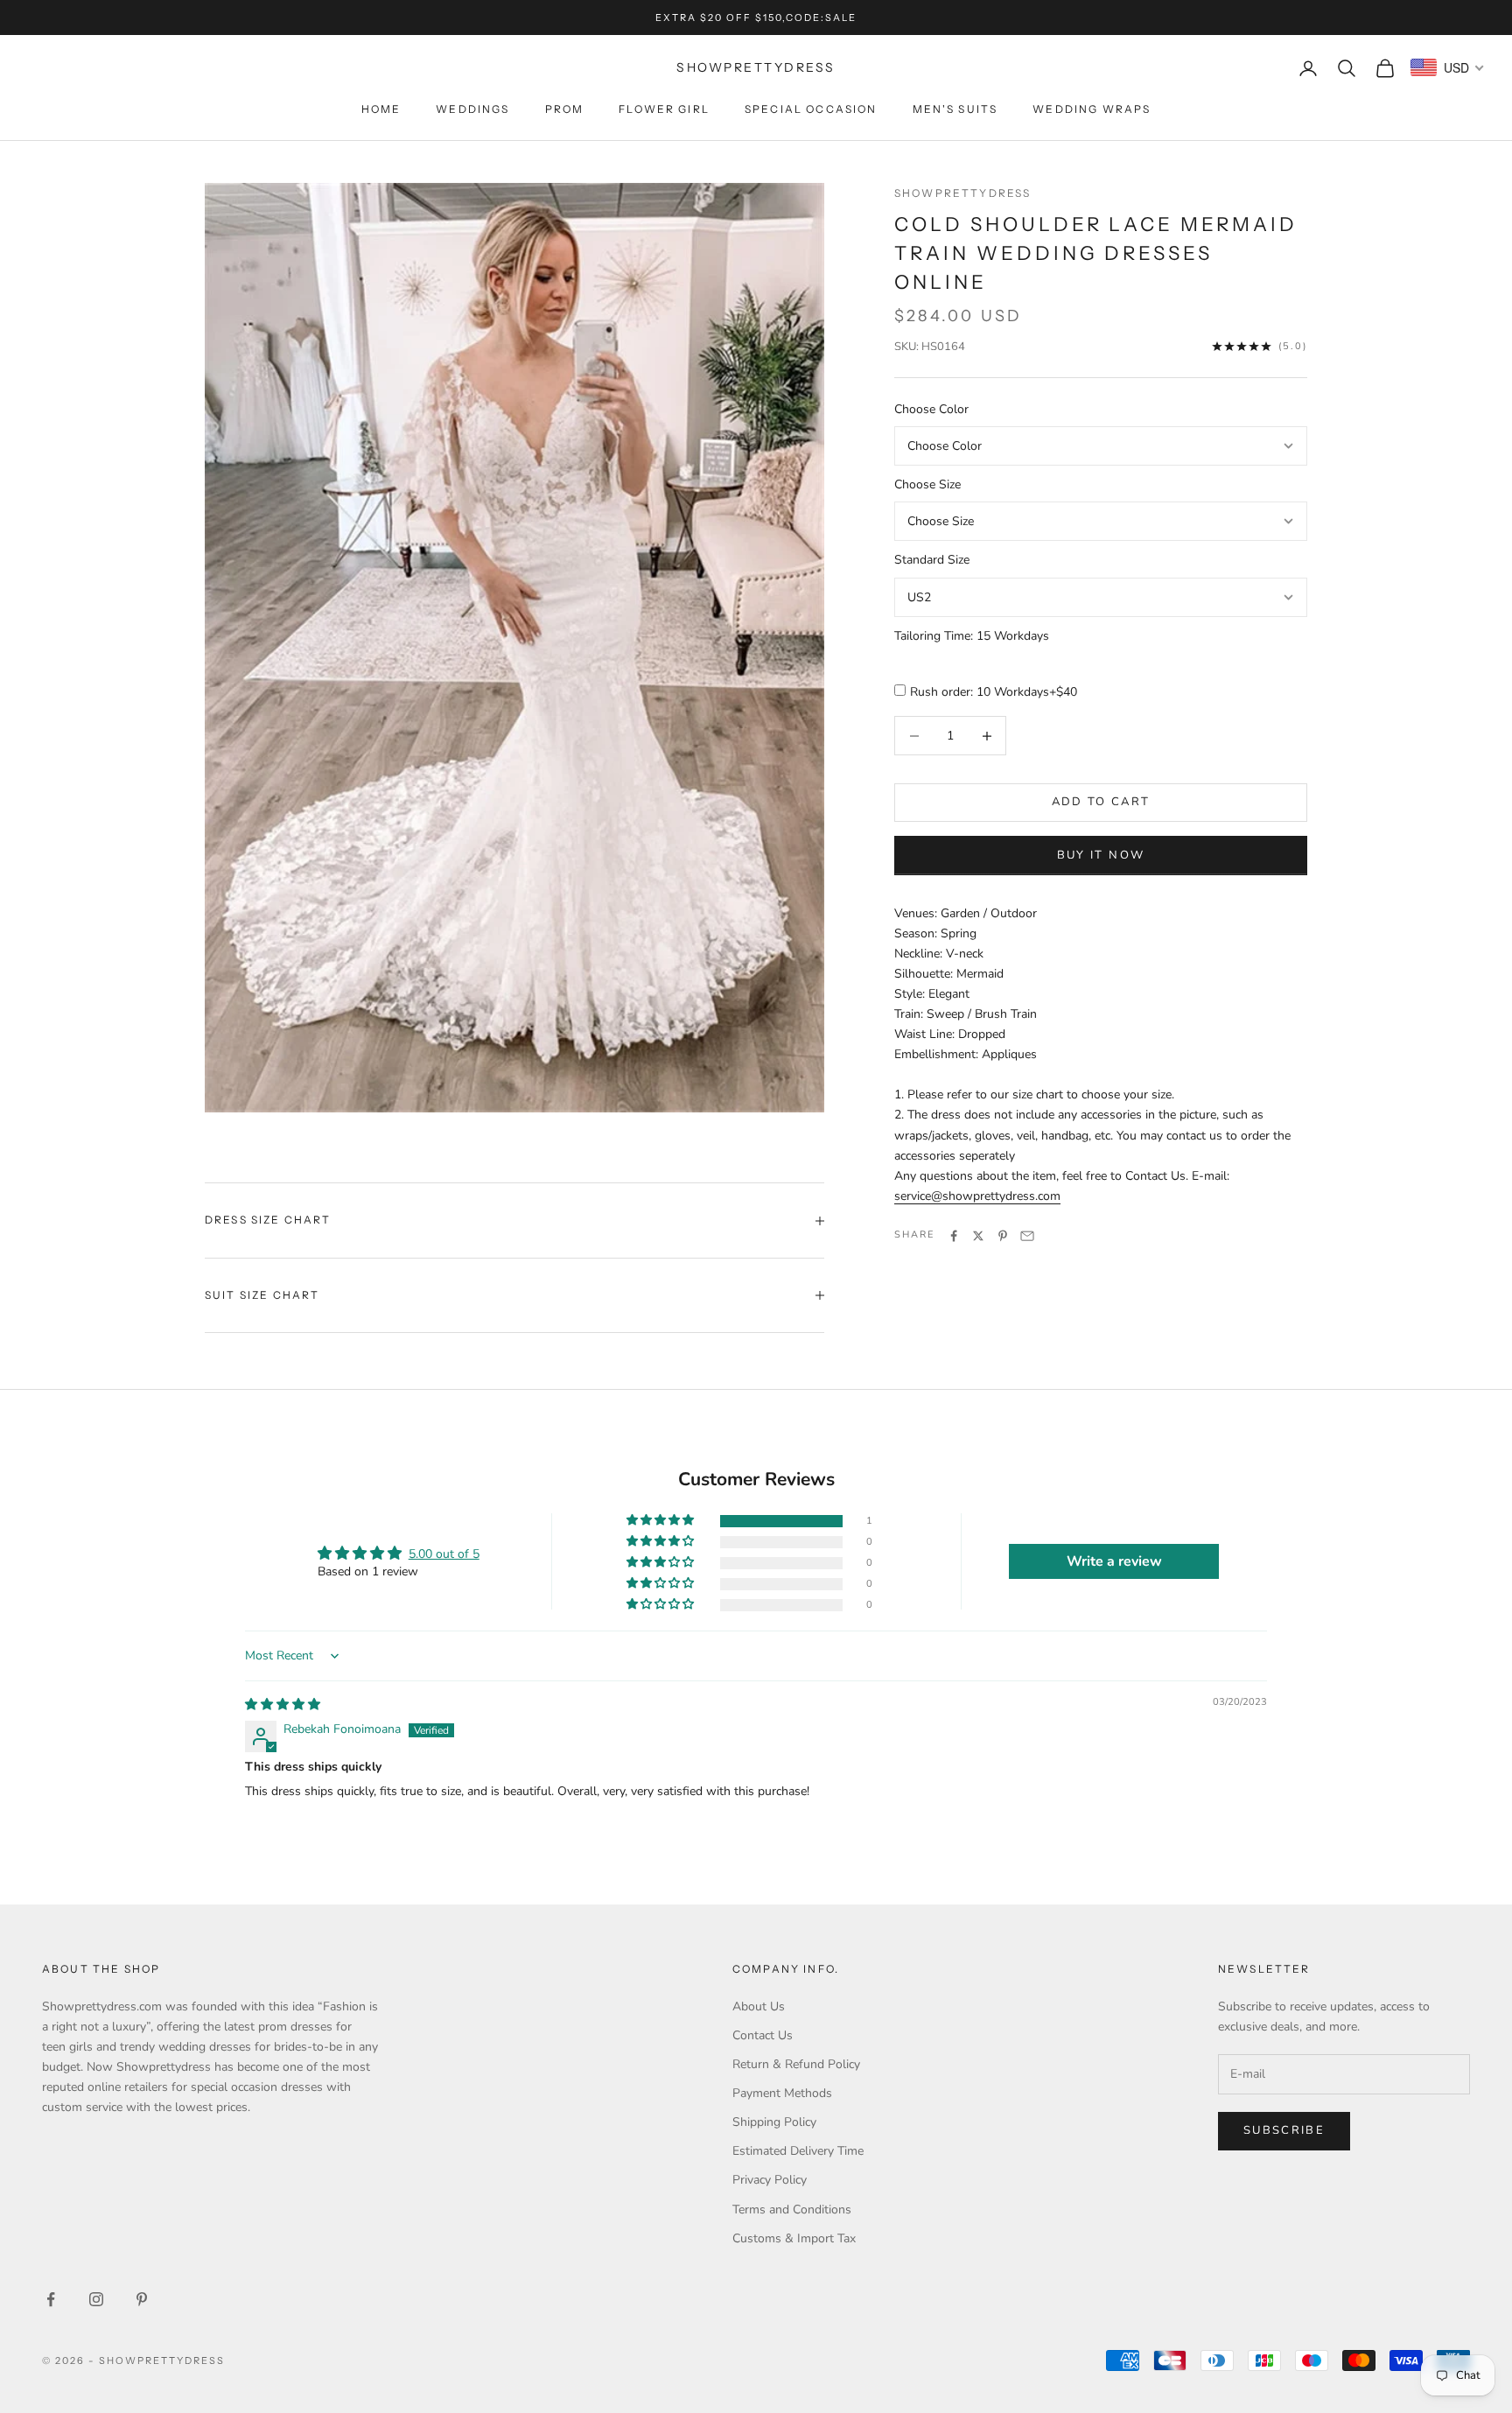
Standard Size (932, 561)
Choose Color (931, 410)
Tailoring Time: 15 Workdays (972, 636)
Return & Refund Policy (796, 2064)
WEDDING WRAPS (1092, 109)
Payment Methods (782, 2093)
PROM (565, 109)
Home (381, 109)
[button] (661, 1521)
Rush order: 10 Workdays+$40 (994, 692)
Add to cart (1101, 803)
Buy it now (1101, 855)
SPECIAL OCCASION (811, 109)
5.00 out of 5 (444, 1554)
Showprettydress (962, 193)
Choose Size (927, 485)
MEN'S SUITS (955, 109)
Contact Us (763, 2035)
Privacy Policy (770, 2180)
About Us (759, 2006)
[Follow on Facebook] (51, 2299)
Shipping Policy (774, 2122)
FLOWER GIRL (664, 109)
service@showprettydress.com (977, 1196)
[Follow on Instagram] (96, 2299)
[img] (283, 1705)
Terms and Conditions (792, 2210)
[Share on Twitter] (978, 1236)
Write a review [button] (1114, 1561)
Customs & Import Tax (794, 2238)
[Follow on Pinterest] (142, 2299)
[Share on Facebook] (954, 1236)
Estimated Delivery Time (798, 2151)
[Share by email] (1027, 1236)
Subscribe (1284, 2130)
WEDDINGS (472, 109)
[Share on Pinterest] (1003, 1236)
